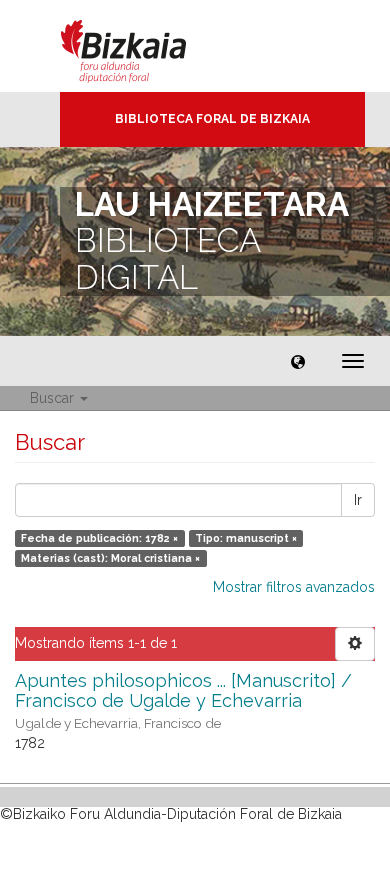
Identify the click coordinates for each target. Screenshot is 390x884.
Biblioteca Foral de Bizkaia (212, 119)
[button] (298, 361)
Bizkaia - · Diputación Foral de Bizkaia (144, 46)
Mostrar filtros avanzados (294, 587)
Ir (358, 500)
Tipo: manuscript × (246, 538)
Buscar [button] (54, 398)
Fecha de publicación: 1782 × (99, 538)
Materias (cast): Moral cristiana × (110, 558)
